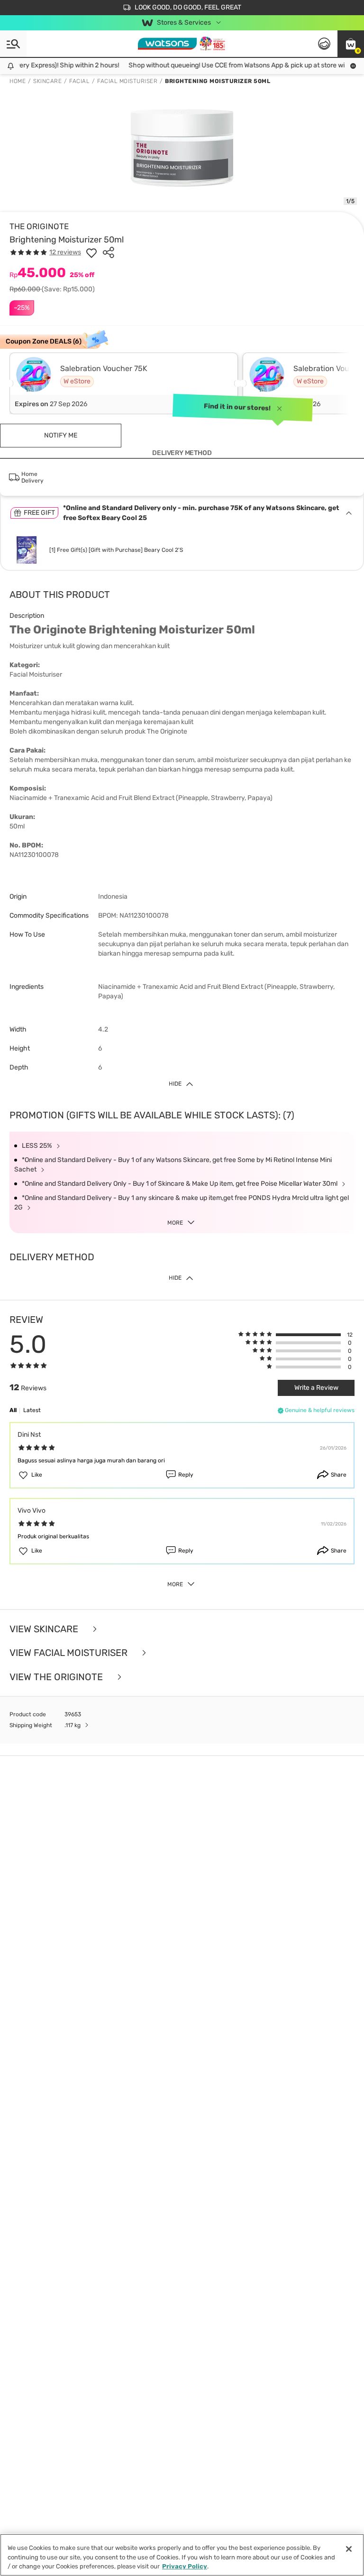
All (13, 1410)
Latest (32, 1410)
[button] (351, 44)
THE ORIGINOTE (39, 226)
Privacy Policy (185, 2566)
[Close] (349, 2549)
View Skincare (45, 1629)
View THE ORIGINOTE (57, 1677)
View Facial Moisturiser (70, 1653)
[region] (182, 2555)
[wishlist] (91, 252)
